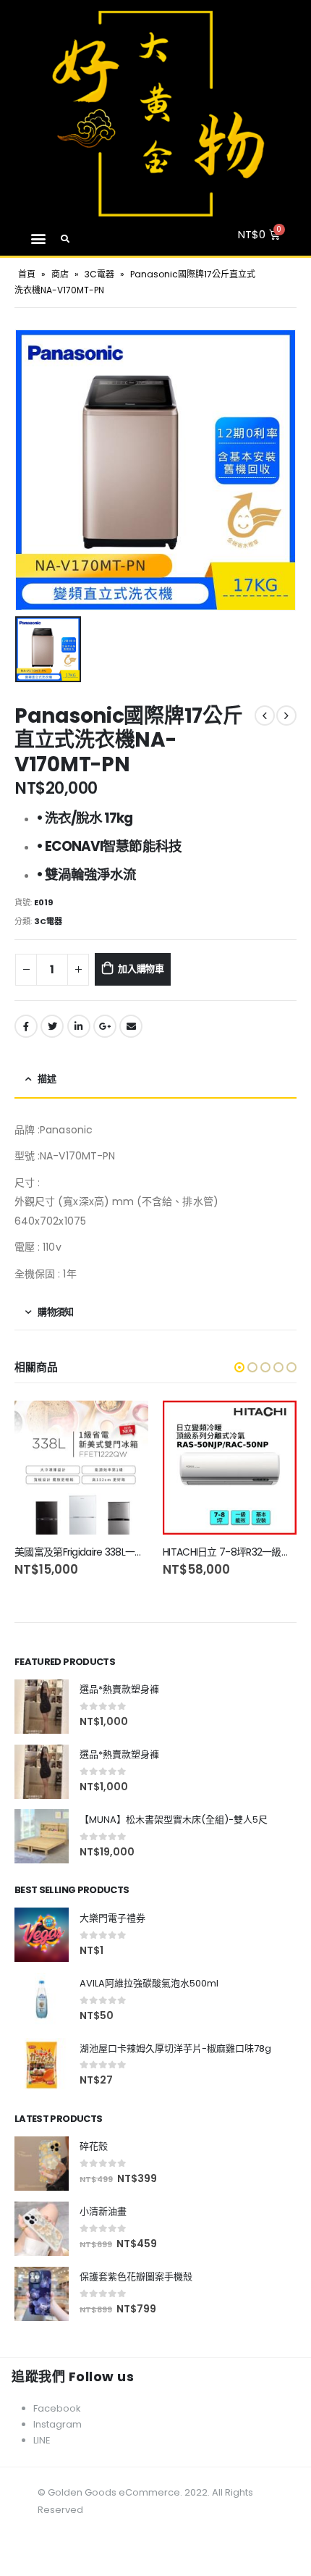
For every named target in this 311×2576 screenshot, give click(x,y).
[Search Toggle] (65, 239)
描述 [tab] (47, 1079)
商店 (60, 274)
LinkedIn (79, 1026)
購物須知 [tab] (55, 1312)
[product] (81, 1468)
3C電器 (99, 274)
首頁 (27, 274)
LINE (42, 2440)
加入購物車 (141, 969)
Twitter (52, 1026)
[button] (38, 239)
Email (131, 1026)
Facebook (26, 1026)
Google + (105, 1026)
